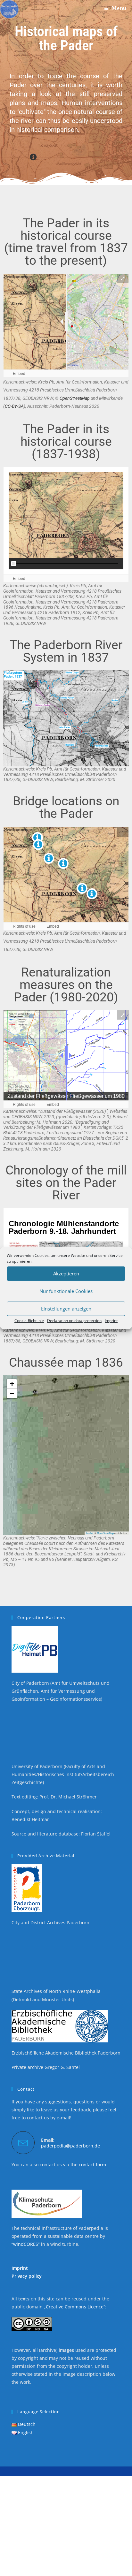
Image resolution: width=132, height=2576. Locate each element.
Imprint (111, 1320)
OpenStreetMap (75, 398)
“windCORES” (26, 2250)
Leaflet (90, 1539)
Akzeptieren (66, 1273)
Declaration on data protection (74, 1320)
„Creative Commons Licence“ (74, 2312)
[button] (12, 1390)
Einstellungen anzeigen (66, 1309)
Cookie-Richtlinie (29, 1320)
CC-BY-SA (14, 406)
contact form (92, 2170)
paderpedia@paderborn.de (70, 2151)
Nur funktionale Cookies (66, 1291)
